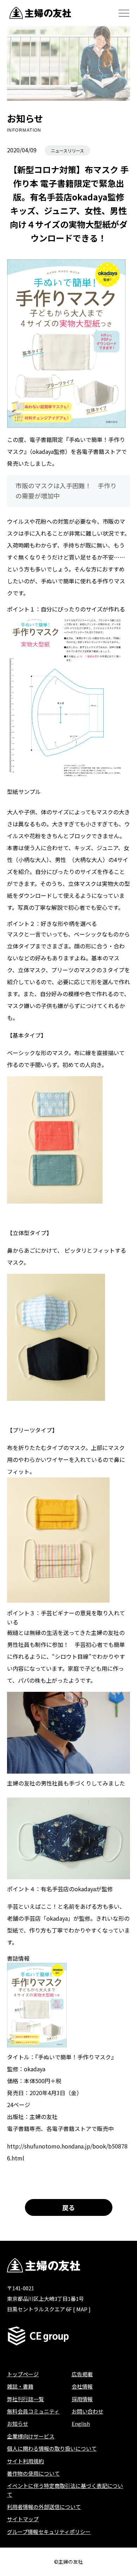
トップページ (23, 2374)
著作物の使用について (33, 2473)
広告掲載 (82, 2374)
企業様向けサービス (31, 2436)
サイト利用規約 (25, 2461)
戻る (68, 2207)
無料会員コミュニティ (33, 2411)
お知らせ (18, 2423)
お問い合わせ (87, 2411)
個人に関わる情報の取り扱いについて (52, 2448)
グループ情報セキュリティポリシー (49, 2532)
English (81, 2423)
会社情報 (82, 2386)
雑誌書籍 (20, 2386)
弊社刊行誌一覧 (25, 2399)
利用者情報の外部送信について (44, 2507)
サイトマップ (23, 2519)
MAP (82, 2309)
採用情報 (82, 2399)
